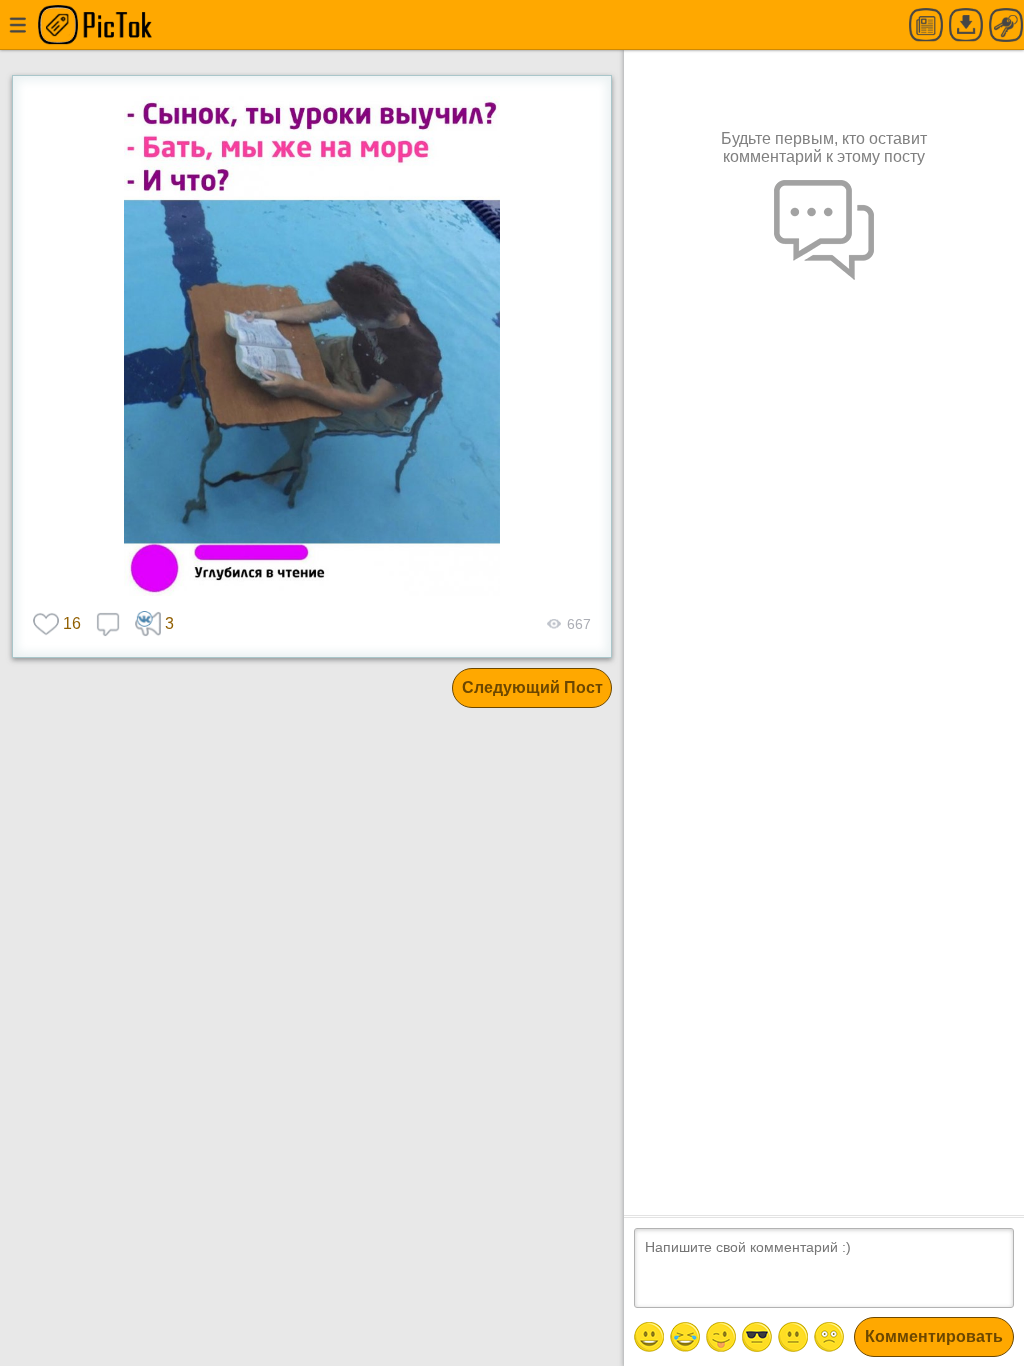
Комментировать (934, 1336)
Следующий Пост (532, 687)
